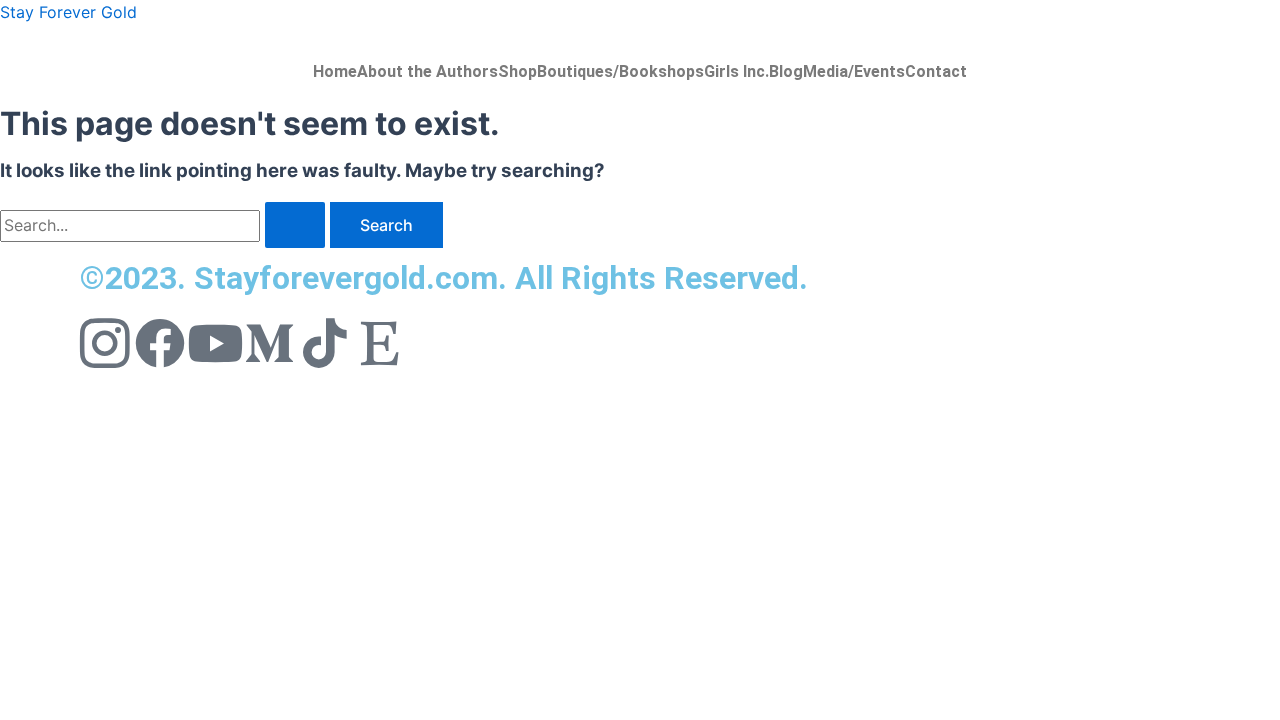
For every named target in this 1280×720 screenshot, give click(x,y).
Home (335, 72)
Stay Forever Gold (68, 12)
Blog (786, 72)
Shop (517, 72)
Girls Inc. (736, 72)
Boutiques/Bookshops (620, 72)
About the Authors (427, 72)
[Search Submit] (295, 225)
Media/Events (854, 72)
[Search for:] (165, 225)
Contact (936, 72)
